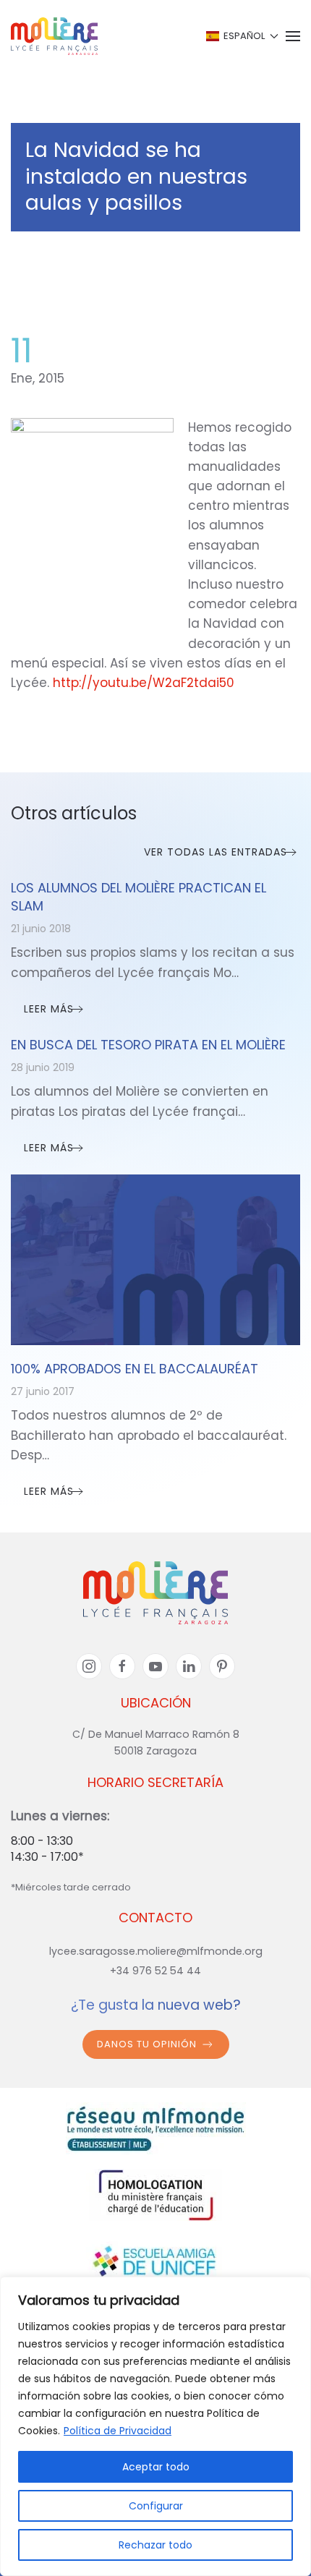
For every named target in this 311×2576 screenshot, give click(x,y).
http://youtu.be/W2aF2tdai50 (144, 683)
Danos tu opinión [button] (147, 2044)
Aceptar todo (156, 2467)
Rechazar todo (155, 2545)
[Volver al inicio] (54, 36)
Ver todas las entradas (216, 852)
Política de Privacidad (118, 2431)
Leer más (49, 1009)
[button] (241, 36)
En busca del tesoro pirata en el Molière (148, 1045)
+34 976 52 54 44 (155, 1971)
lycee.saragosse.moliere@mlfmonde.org (156, 1951)
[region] (155, 2426)
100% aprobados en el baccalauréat (135, 1369)
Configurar (156, 2506)
